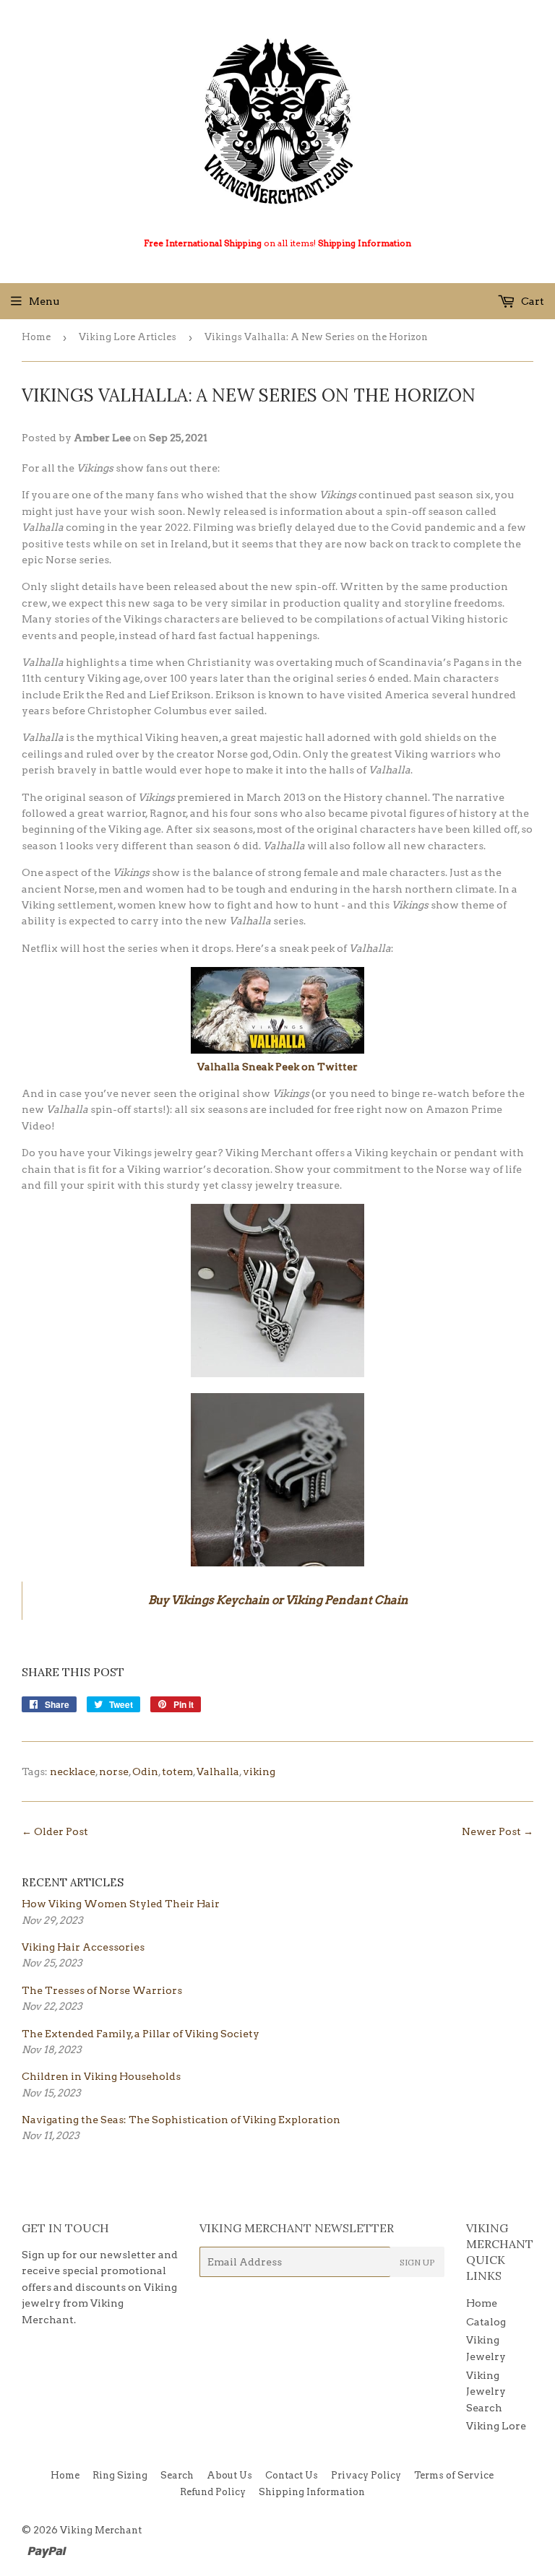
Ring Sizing (120, 2475)
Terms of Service (454, 2475)
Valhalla (218, 1771)
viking (259, 1771)
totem (177, 1771)
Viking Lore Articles (128, 337)
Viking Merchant (101, 2530)
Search (177, 2475)
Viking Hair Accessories (83, 1947)
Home (36, 337)
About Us (229, 2475)
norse (114, 1771)
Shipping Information (365, 243)
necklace (73, 1771)
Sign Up (417, 2262)
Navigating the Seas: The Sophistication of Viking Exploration (181, 2120)
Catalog (486, 2322)
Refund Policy (213, 2492)
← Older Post (55, 1831)
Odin (145, 1771)
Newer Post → (498, 1831)
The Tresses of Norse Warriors (102, 1990)
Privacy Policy (366, 2475)
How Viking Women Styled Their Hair (121, 1904)
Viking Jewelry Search (486, 2391)
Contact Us (292, 2475)
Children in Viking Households (101, 2076)
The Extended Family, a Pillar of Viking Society (141, 2034)
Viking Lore (496, 2426)
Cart (532, 301)
